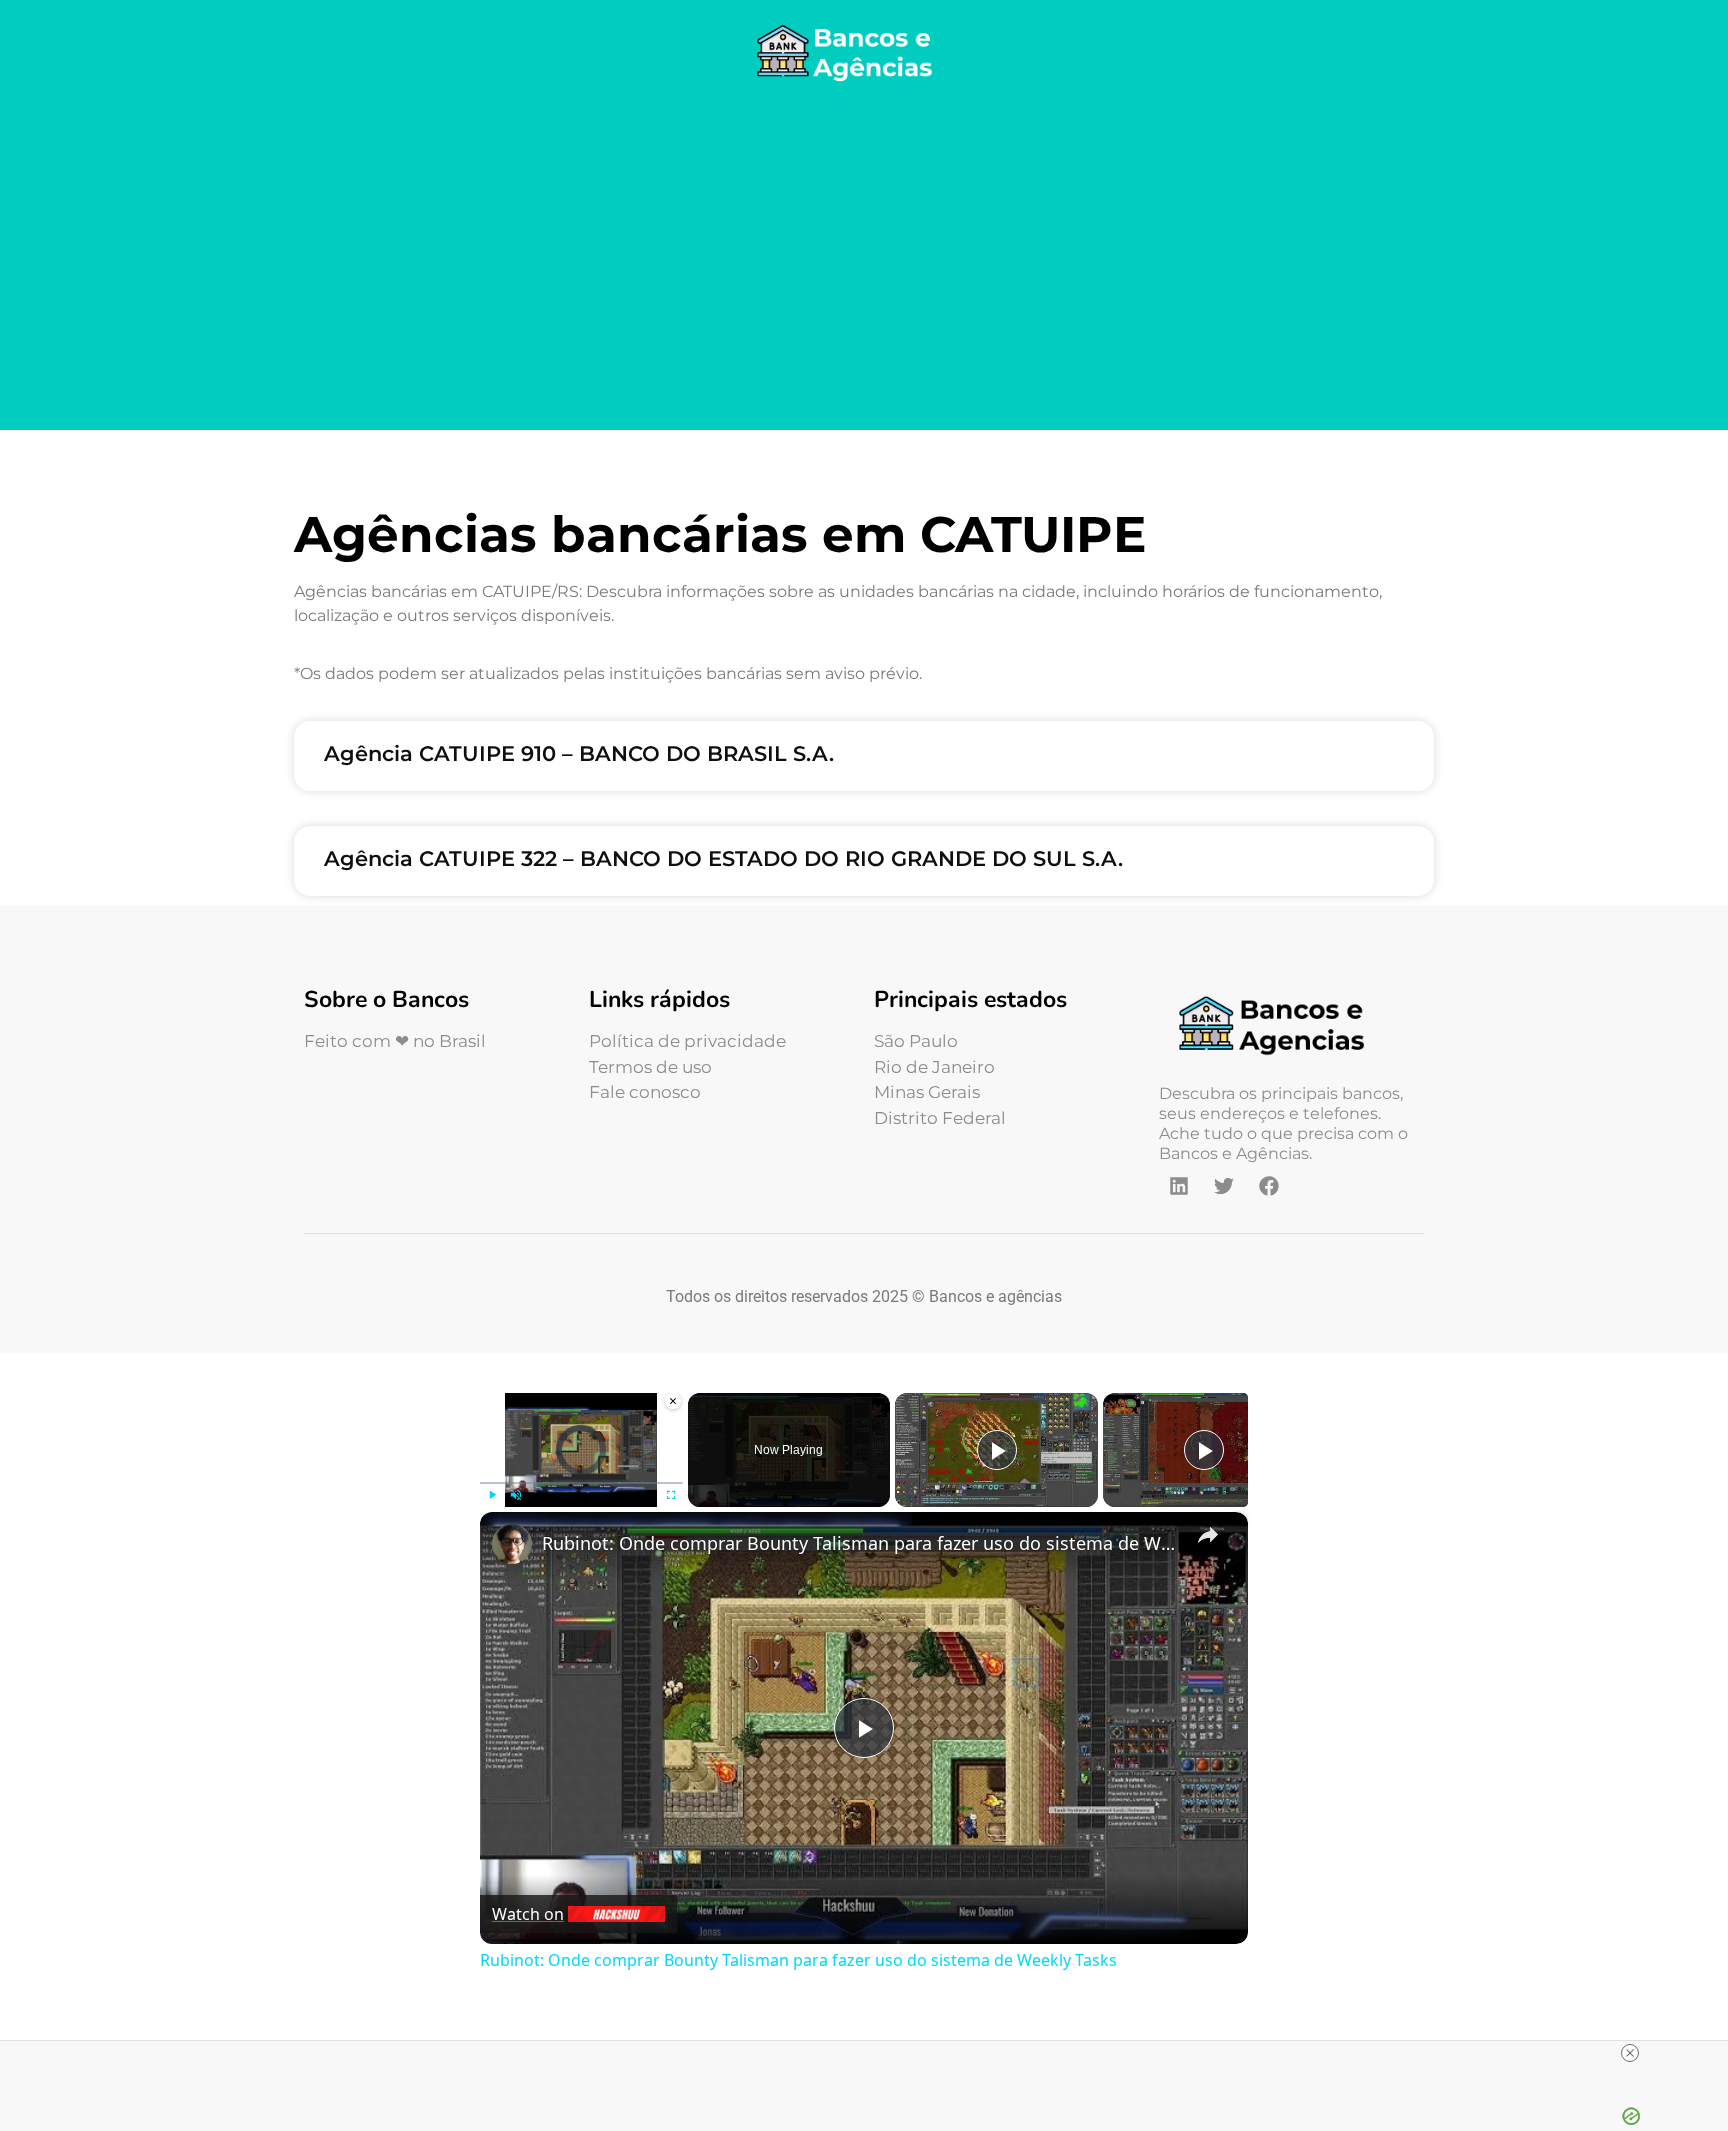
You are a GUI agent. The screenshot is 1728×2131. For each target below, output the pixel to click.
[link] (512, 1544)
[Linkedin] (1179, 1186)
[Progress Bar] (581, 1483)
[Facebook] (1269, 1186)
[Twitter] (1224, 1186)
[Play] (492, 1495)
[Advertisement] (864, 260)
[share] (1208, 1534)
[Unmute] (516, 1495)
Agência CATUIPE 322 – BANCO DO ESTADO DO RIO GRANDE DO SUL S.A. (723, 858)
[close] (1630, 2053)
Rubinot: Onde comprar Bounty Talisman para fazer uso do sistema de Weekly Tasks (861, 1543)
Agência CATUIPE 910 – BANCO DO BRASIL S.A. (579, 753)
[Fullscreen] (671, 1495)
